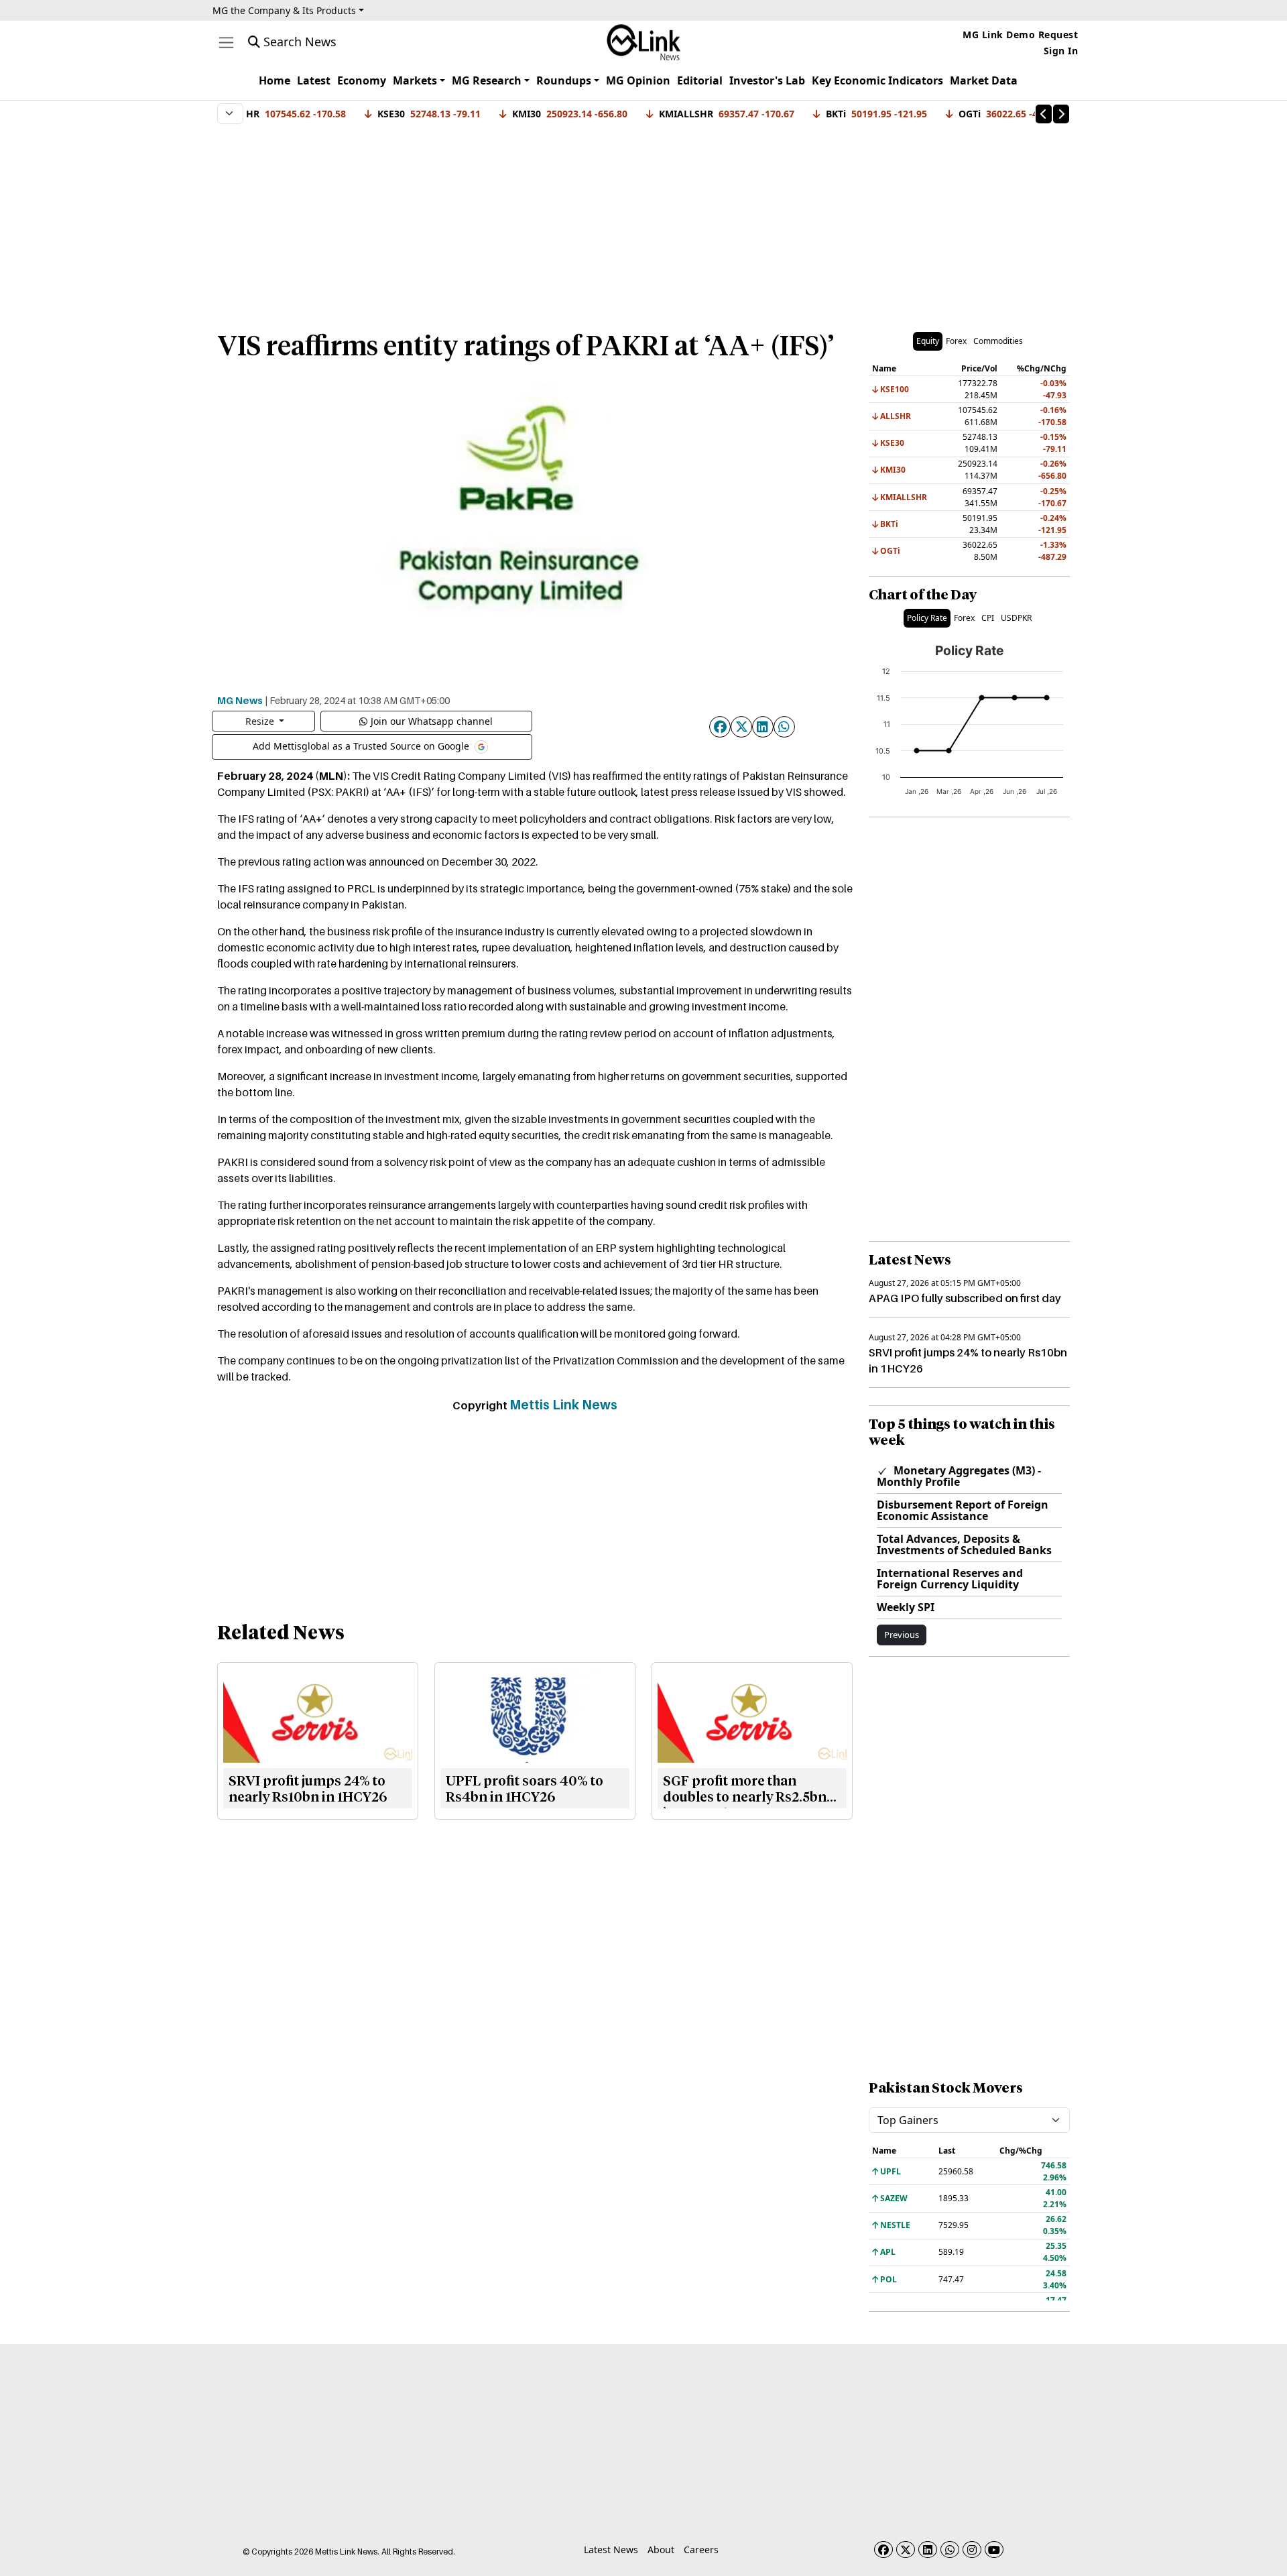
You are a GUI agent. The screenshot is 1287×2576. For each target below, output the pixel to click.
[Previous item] (1044, 114)
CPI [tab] (988, 618)
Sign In (1061, 51)
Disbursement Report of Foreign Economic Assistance (963, 1510)
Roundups (564, 80)
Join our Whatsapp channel (432, 721)
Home (274, 80)
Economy (362, 80)
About (661, 2550)
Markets (415, 80)
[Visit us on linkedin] (928, 2550)
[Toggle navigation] (226, 43)
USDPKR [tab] (1016, 618)
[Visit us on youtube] (994, 2550)
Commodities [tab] (998, 341)
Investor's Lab (767, 80)
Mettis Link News (563, 1405)
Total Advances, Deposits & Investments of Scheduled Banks (964, 1544)
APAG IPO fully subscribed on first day (965, 1298)
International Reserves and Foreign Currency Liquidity (950, 1579)
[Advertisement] (643, 221)
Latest (314, 80)
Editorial (700, 80)
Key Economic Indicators (877, 80)
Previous (902, 1635)
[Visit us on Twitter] (906, 2550)
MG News (240, 700)
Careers (701, 2550)
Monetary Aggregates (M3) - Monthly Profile (959, 1476)
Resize (261, 721)
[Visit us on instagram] (972, 2550)
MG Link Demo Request (1020, 35)
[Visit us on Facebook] (883, 2550)
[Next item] (1061, 114)
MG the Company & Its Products (284, 10)
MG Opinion (638, 80)
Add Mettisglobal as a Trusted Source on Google (362, 745)
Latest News (611, 2550)
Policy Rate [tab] (927, 618)
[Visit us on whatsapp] (950, 2550)
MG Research (487, 80)
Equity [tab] (928, 341)
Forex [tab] (956, 341)
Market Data (984, 80)
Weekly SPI (906, 1607)
